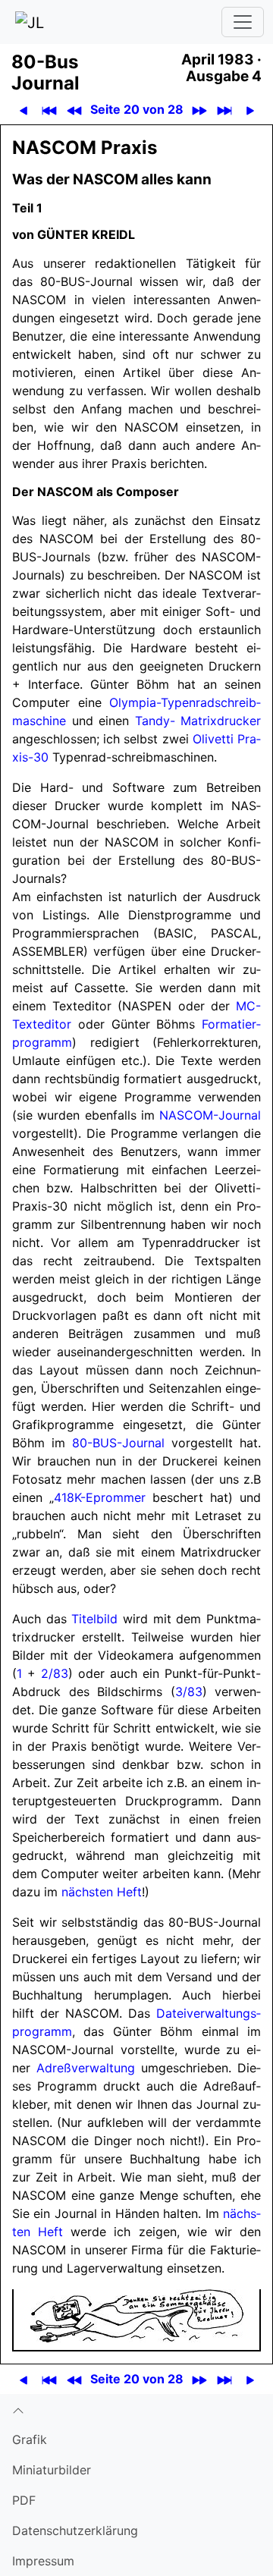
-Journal (210, 1115)
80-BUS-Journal (118, 1443)
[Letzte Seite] (224, 110)
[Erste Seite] (49, 110)
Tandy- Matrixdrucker (198, 721)
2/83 (55, 1673)
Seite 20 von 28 (137, 109)
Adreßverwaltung (86, 2068)
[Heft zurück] (74, 110)
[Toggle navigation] (243, 22)
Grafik (30, 2439)
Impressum (43, 2561)
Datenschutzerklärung (75, 2530)
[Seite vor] (250, 110)
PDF (24, 2500)
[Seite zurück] (23, 110)
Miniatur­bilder (52, 2470)
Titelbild (94, 1619)
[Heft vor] (199, 110)
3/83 (189, 1692)
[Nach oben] (136, 2409)
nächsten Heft (102, 1892)
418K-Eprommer (100, 1497)
